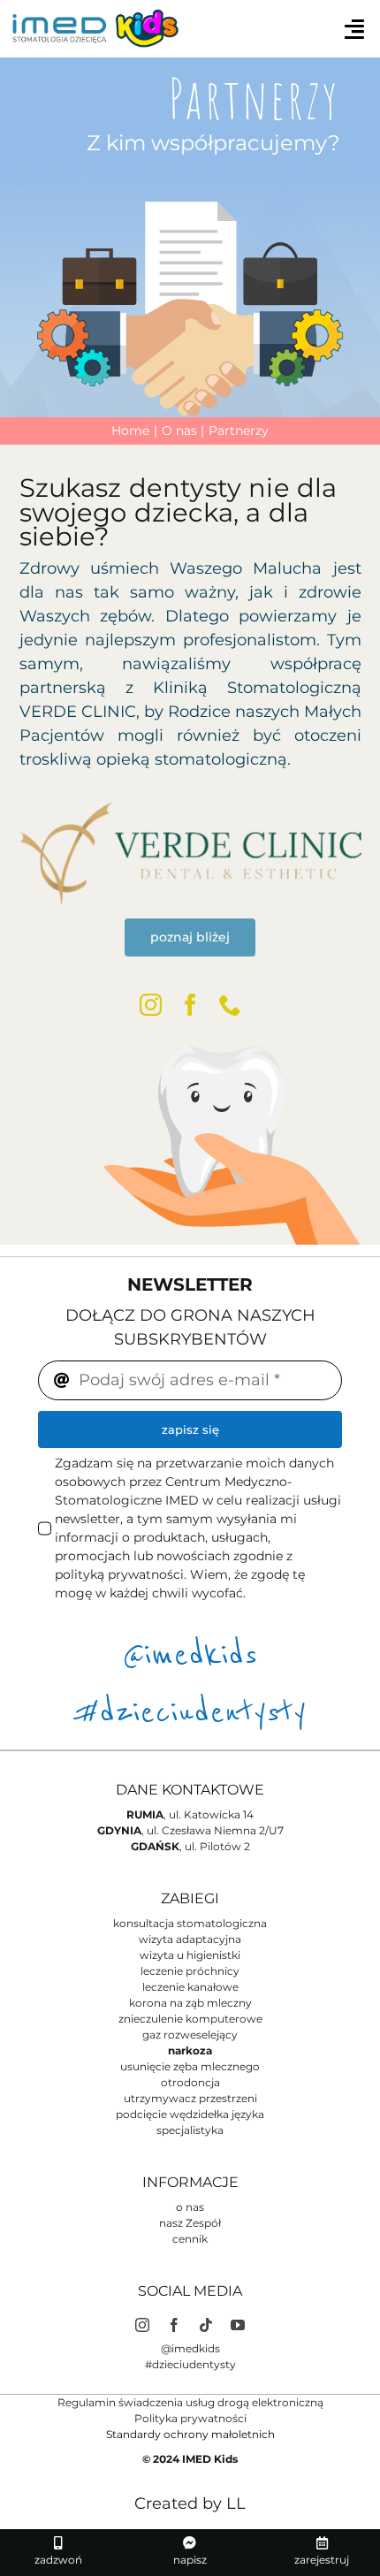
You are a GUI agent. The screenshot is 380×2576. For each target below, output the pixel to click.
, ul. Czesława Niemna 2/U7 (190, 1830)
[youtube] (238, 2325)
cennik (190, 2239)
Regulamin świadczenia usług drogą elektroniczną (190, 2402)
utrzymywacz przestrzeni (190, 2098)
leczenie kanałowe (190, 1987)
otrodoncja (190, 2082)
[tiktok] (206, 2325)
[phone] (230, 1005)
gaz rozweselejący (190, 2035)
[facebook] (190, 1005)
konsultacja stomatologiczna (190, 1923)
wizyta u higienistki (190, 1955)
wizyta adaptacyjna (190, 1939)
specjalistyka (190, 2130)
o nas (190, 2207)
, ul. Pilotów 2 (190, 1846)
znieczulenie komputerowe (190, 2019)
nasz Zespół (190, 2223)
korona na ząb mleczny (190, 2003)
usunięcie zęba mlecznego (190, 2066)
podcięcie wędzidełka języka (190, 2114)
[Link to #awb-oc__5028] (354, 29)
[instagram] (151, 1005)
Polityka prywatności (190, 2418)
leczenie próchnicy (190, 1971)
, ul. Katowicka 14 (190, 1814)
